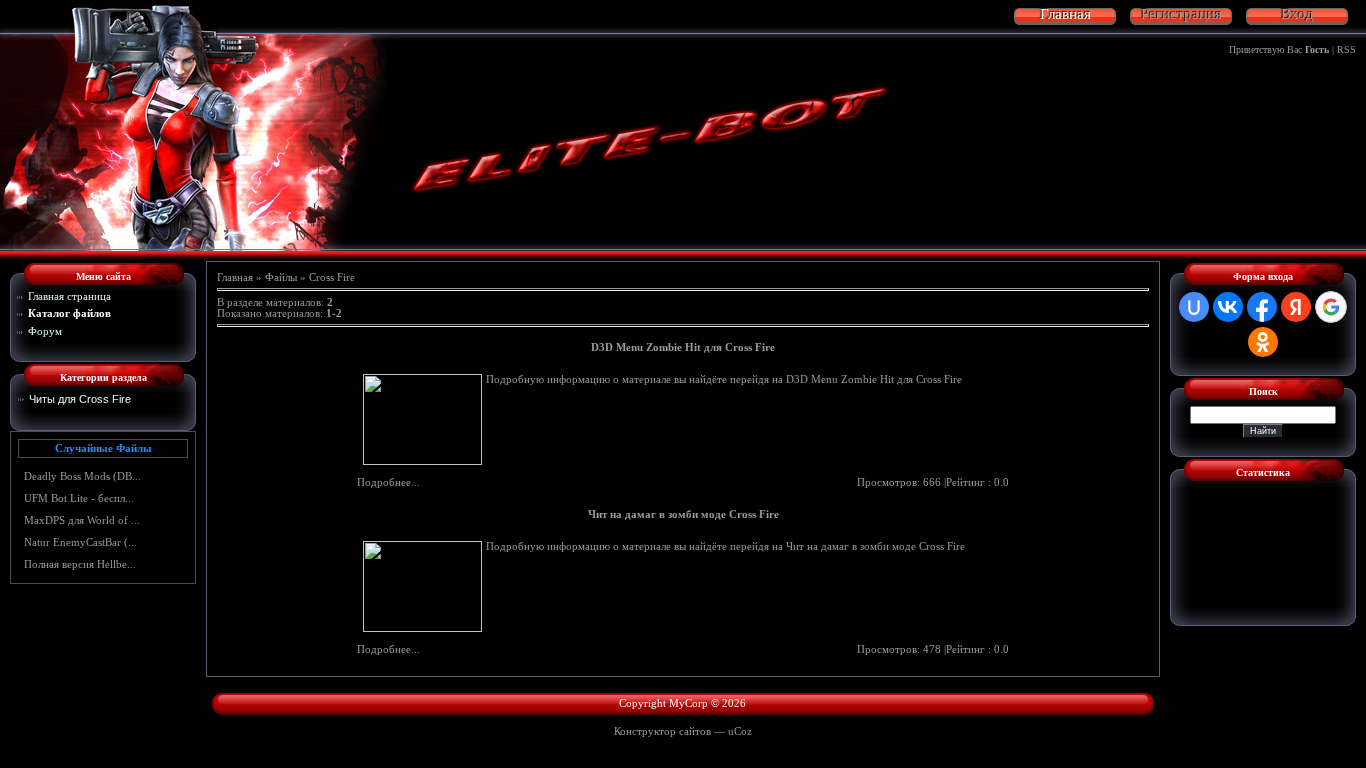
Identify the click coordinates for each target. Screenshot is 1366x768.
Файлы (281, 277)
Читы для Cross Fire (80, 399)
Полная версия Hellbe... (80, 564)
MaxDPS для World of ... (82, 520)
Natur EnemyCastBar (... (80, 542)
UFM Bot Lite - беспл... (79, 498)
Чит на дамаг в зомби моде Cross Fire (683, 514)
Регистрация (1181, 15)
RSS (1346, 49)
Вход (1297, 15)
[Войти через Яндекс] (1296, 307)
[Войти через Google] (1331, 307)
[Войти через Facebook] (1262, 307)
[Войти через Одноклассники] (1263, 342)
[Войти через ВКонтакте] (1228, 307)
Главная (235, 277)
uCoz (740, 731)
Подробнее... (388, 482)
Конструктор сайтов (662, 731)
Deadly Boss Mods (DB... (82, 476)
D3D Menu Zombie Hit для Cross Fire (683, 347)
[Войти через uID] (1194, 307)
